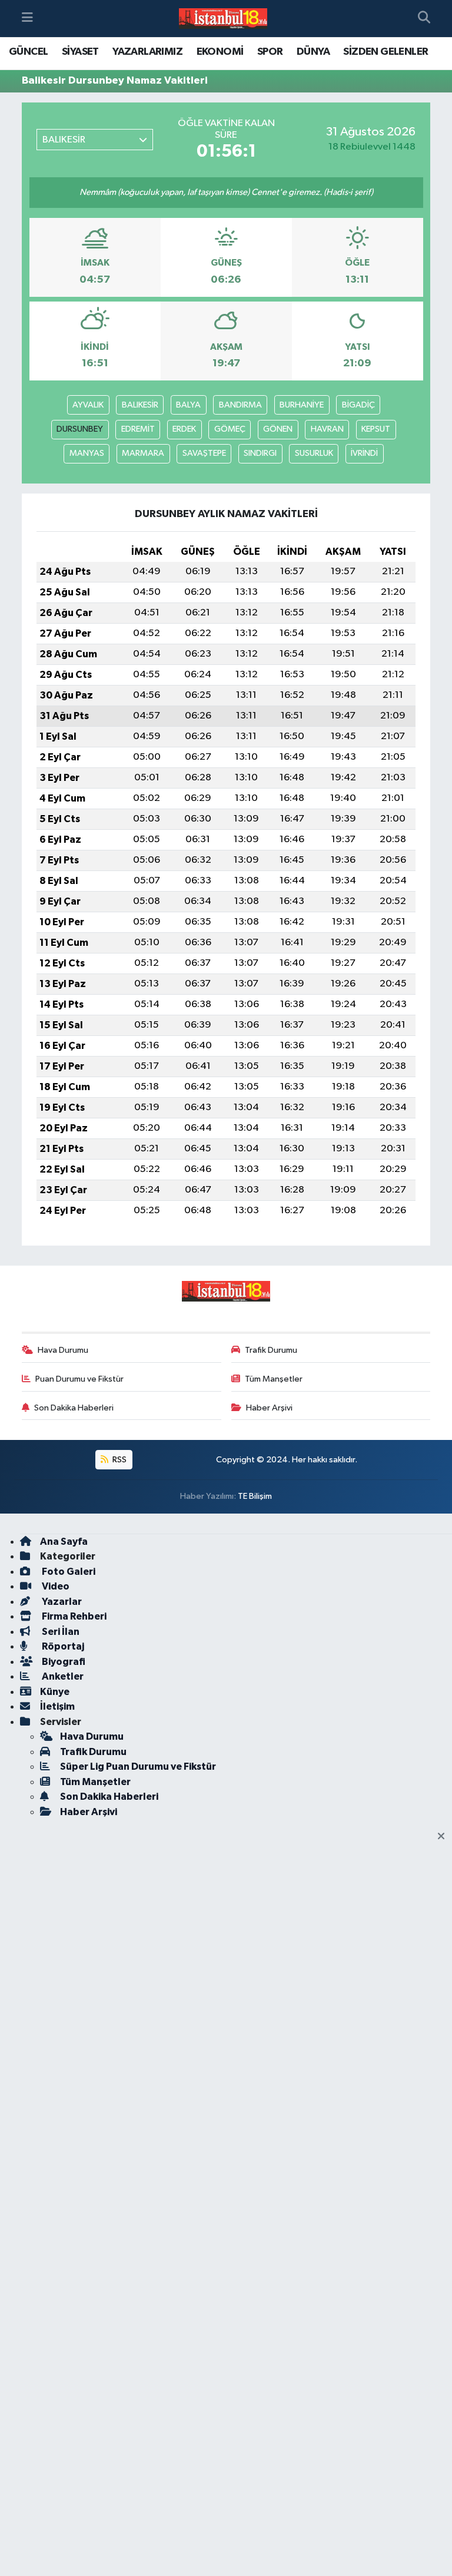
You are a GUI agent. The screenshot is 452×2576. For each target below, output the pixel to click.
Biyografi (63, 1662)
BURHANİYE (302, 405)
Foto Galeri (68, 1572)
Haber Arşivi (269, 1408)
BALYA (188, 405)
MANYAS (87, 453)
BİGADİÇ (358, 405)
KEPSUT (376, 429)
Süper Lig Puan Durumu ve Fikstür (138, 1767)
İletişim (57, 1706)
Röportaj (62, 1646)
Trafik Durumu (271, 1350)
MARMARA (143, 453)
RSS (119, 1460)
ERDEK (184, 429)
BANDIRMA (240, 405)
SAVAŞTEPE (204, 453)
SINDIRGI (260, 453)
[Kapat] (445, 1837)
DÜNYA (313, 52)
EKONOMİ (220, 52)
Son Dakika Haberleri (74, 1408)
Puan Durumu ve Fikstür (79, 1379)
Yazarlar (61, 1602)
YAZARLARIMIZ (147, 52)
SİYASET (80, 52)
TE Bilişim (255, 1496)
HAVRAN (327, 429)
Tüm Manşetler (274, 1379)
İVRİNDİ (364, 453)
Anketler (62, 1676)
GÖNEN (278, 429)
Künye (55, 1692)
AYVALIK (88, 405)
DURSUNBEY (80, 429)
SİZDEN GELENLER (385, 52)
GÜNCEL (28, 52)
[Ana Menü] (27, 19)
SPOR (270, 52)
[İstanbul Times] (223, 19)
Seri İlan (60, 1632)
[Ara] (424, 19)
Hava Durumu (63, 1350)
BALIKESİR (140, 405)
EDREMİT (138, 429)
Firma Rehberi (73, 1616)
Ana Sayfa (64, 1542)
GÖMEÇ (230, 429)
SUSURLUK (314, 453)
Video (55, 1586)
